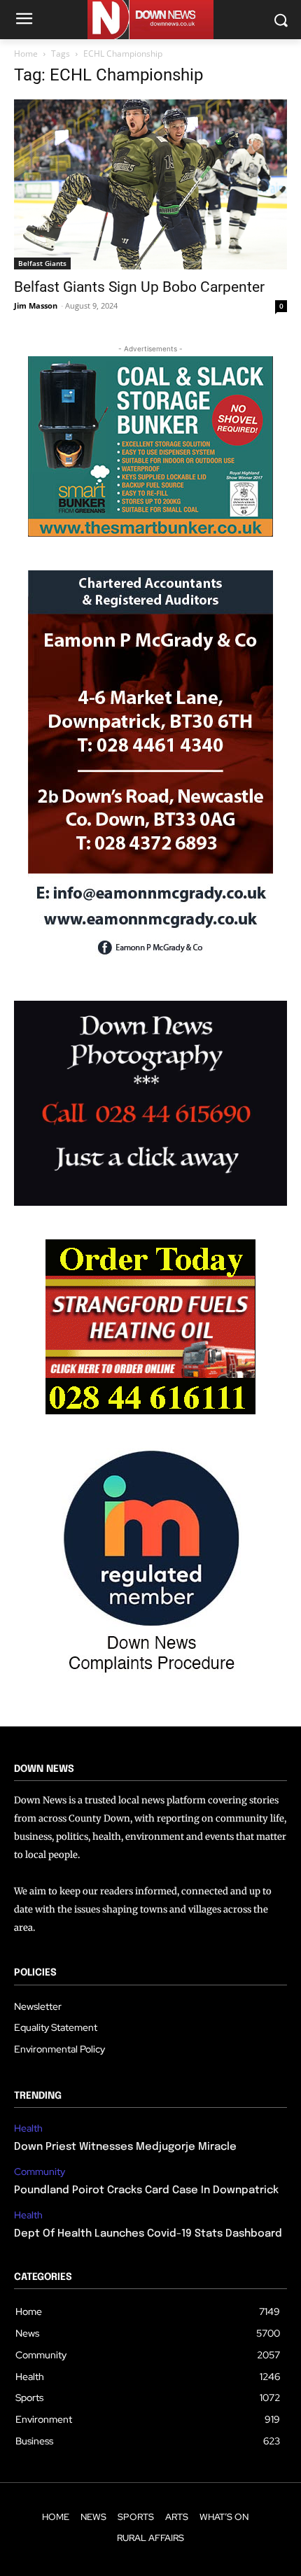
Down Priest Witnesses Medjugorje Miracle (125, 2147)
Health (28, 2128)
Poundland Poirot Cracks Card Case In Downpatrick (146, 2190)
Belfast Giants (42, 263)
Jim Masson (36, 305)
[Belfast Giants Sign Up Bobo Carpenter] (150, 184)
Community (40, 2172)
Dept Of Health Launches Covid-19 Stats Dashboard (148, 2234)
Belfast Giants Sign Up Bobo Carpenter (139, 287)
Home (26, 54)
